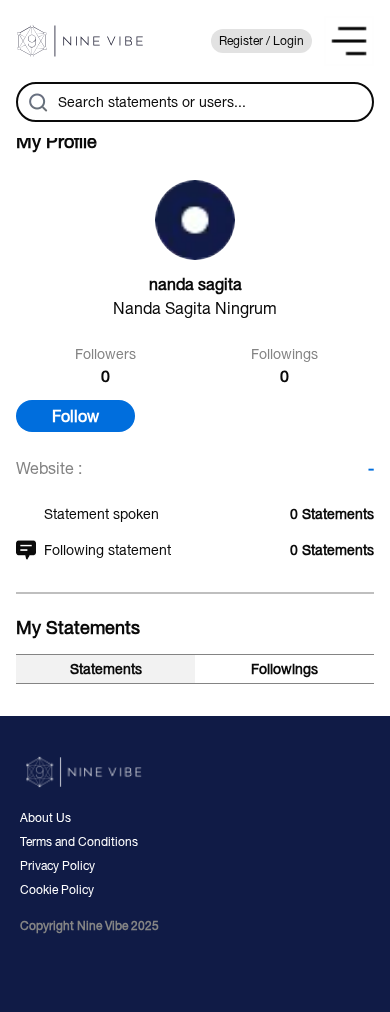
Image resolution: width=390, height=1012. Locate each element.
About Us (45, 818)
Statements (106, 669)
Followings (284, 669)
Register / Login (261, 41)
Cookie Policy (57, 890)
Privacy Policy (57, 866)
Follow (75, 416)
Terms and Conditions (79, 842)
